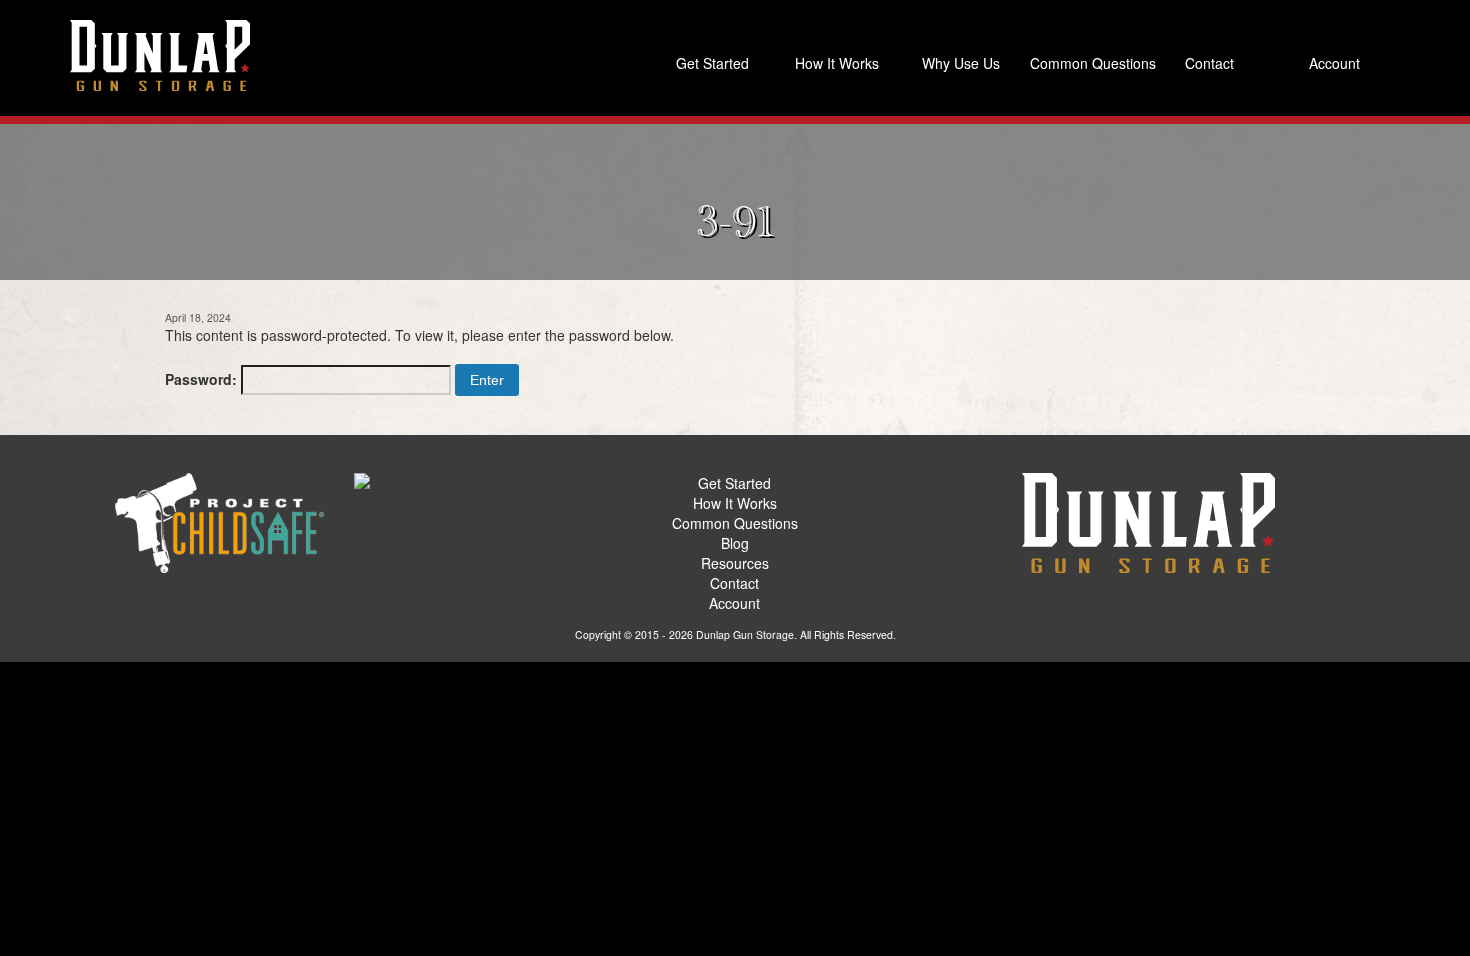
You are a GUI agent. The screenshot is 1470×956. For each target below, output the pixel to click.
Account (1334, 63)
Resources (735, 563)
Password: (203, 379)
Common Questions (1088, 63)
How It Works (837, 63)
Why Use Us (961, 63)
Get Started (712, 63)
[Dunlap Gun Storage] (160, 55)
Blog (735, 543)
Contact (1209, 63)
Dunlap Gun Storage (745, 634)
